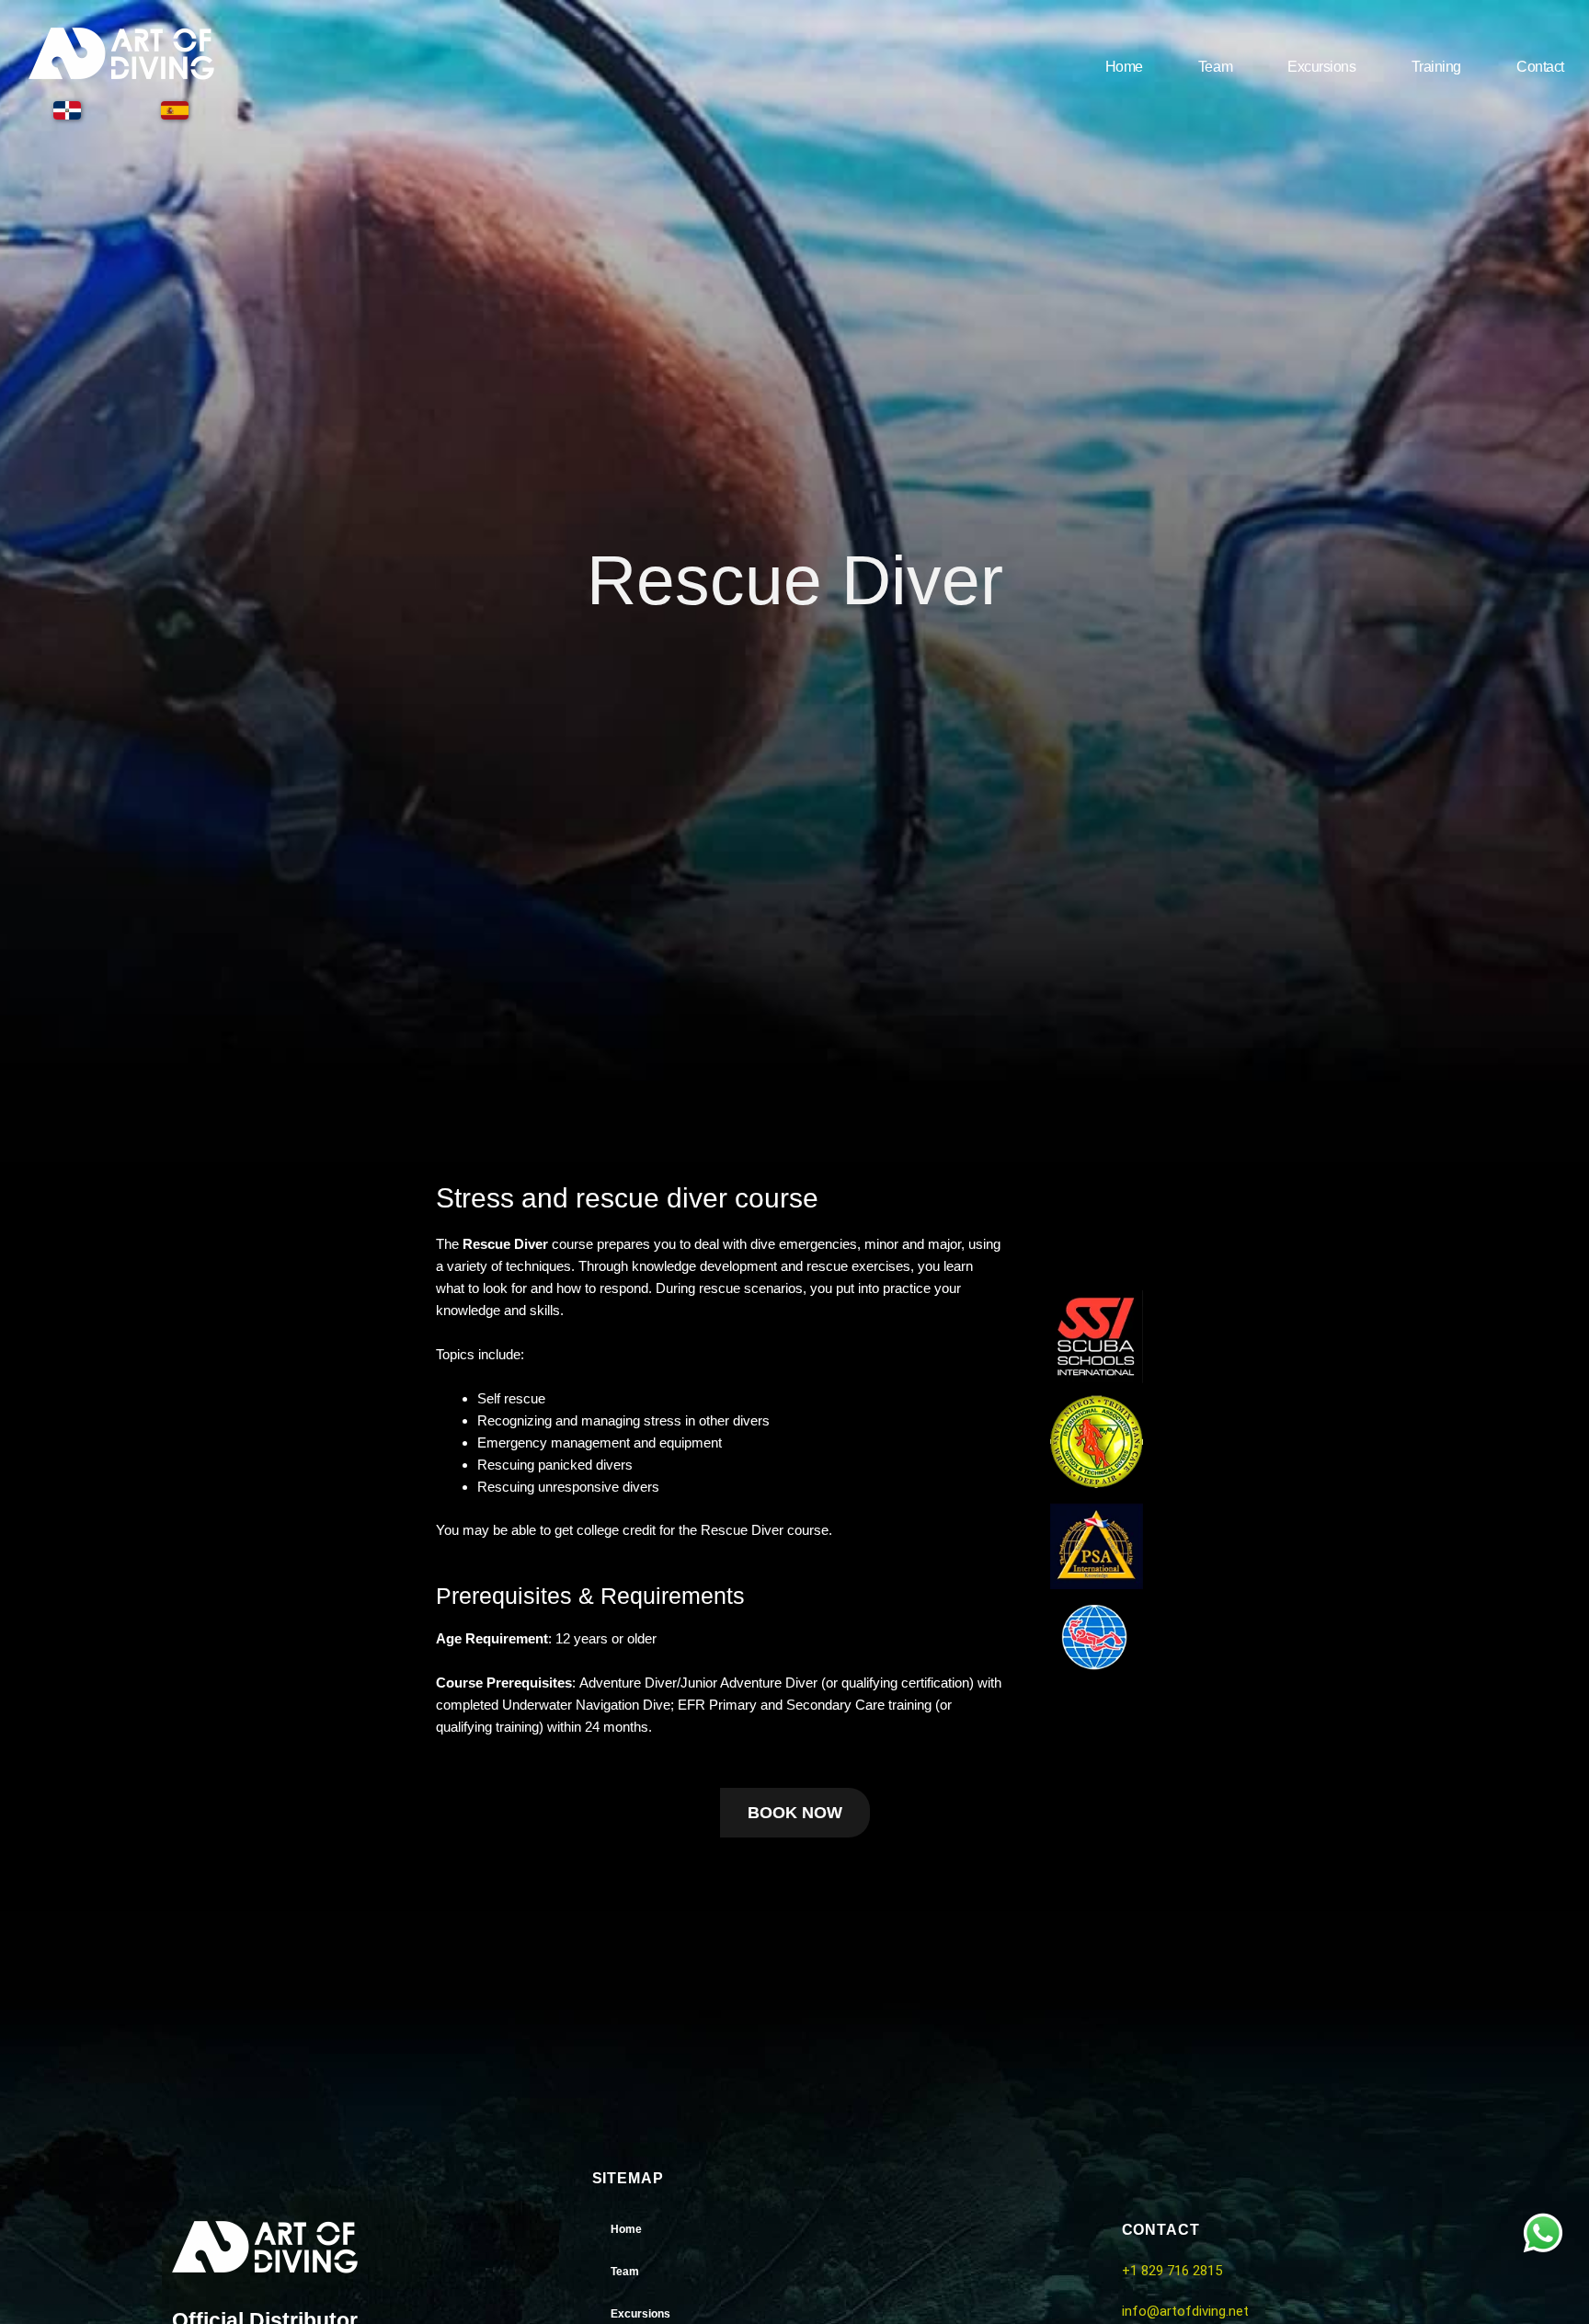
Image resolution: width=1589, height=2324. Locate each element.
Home (1124, 67)
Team (1215, 67)
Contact (1540, 67)
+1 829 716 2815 (1172, 2271)
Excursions (1322, 67)
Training (1436, 67)
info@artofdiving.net (1185, 2311)
